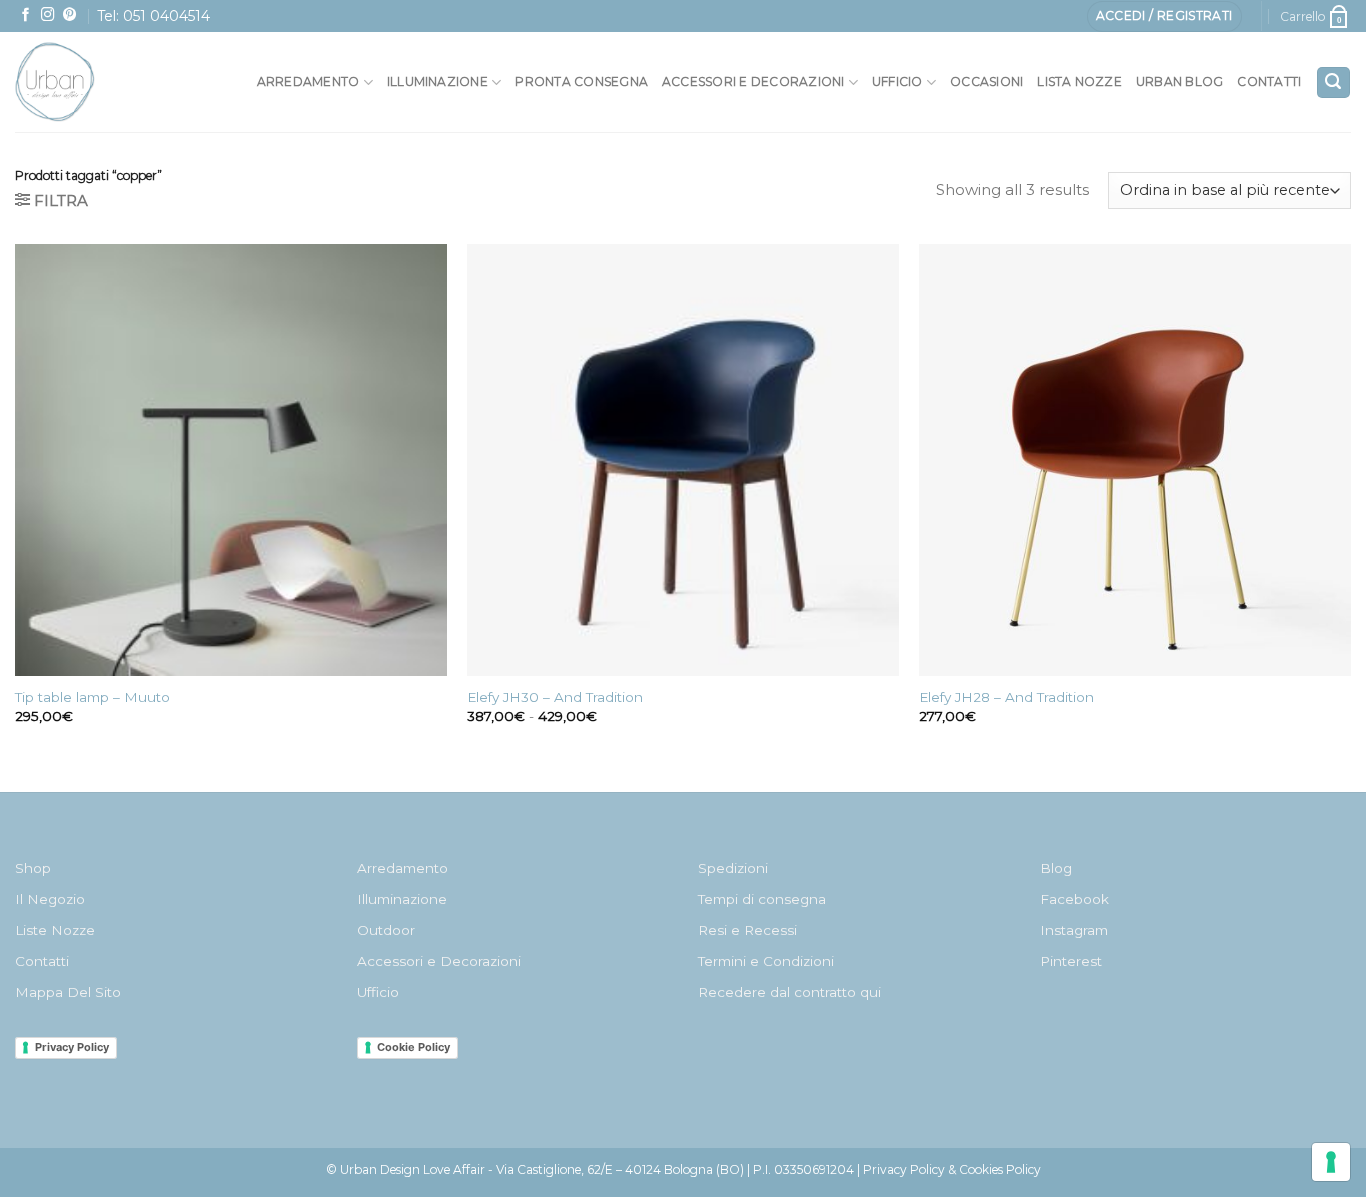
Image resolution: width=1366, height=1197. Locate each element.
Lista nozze (1079, 81)
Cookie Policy (413, 1047)
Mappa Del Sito (68, 992)
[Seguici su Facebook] (26, 15)
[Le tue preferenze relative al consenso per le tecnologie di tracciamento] (1331, 1162)
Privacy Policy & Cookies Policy (952, 1169)
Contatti (1269, 81)
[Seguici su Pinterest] (70, 15)
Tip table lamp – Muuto (92, 697)
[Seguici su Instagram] (48, 15)
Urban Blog (1179, 81)
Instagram (1074, 930)
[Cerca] (1333, 82)
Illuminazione (437, 81)
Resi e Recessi (747, 930)
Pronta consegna (581, 81)
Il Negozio (50, 899)
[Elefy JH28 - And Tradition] (1135, 460)
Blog (1056, 868)
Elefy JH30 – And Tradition (555, 697)
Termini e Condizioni (766, 961)
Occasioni (986, 81)
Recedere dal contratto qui (789, 992)
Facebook (1074, 899)
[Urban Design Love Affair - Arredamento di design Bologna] (99, 82)
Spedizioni (733, 868)
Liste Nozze (55, 930)
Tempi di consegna (762, 899)
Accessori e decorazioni (753, 81)
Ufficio (897, 81)
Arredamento (308, 81)
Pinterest (1071, 961)
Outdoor (386, 930)
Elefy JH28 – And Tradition (1006, 697)
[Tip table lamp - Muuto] (231, 460)
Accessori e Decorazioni (439, 961)
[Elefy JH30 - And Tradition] (683, 460)
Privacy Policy (72, 1047)
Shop (33, 868)
